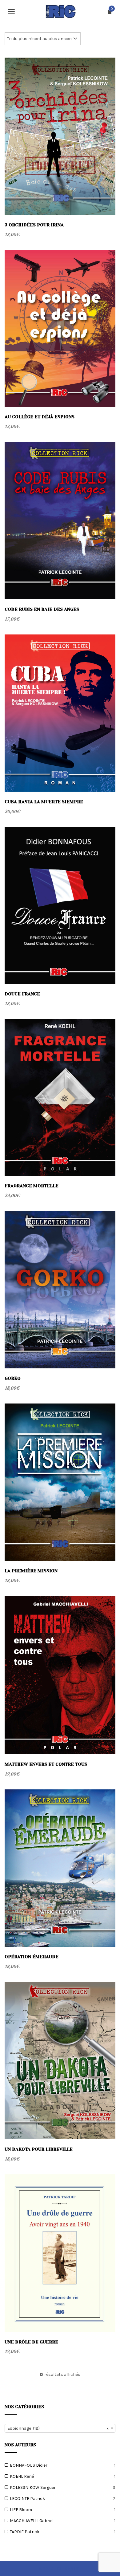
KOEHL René (22, 2476)
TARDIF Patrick (25, 2532)
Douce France (22, 994)
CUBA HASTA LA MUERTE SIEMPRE (44, 802)
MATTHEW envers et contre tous (46, 1764)
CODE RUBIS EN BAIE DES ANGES (42, 609)
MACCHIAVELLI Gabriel (32, 2521)
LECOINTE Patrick (27, 2499)
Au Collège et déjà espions (40, 417)
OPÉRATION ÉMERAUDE (32, 1957)
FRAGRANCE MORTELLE (32, 1186)
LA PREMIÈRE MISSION (31, 1571)
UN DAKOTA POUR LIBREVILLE (39, 2149)
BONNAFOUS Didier (29, 2465)
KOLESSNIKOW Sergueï (33, 2487)
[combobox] (60, 2428)
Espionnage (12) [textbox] (58, 2428)
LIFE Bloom (21, 2510)
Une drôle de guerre (31, 2342)
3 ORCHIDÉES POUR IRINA (34, 225)
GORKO (13, 1378)
